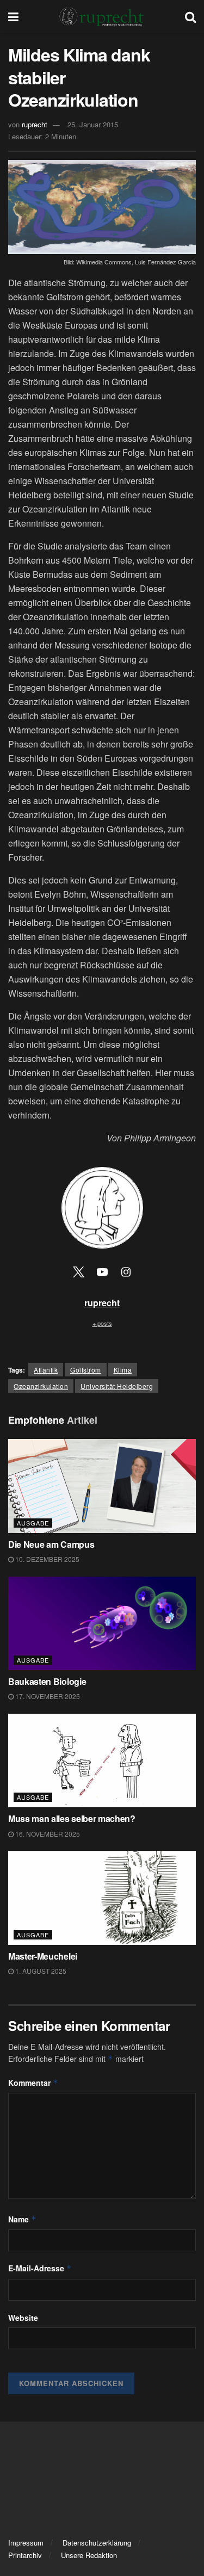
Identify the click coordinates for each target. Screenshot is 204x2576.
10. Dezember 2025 (47, 1559)
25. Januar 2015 (93, 124)
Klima (123, 1370)
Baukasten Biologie (47, 1681)
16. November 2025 (47, 1834)
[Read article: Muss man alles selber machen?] (102, 1761)
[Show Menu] (13, 16)
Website (23, 2318)
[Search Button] (190, 16)
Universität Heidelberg (117, 1386)
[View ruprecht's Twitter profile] (78, 1271)
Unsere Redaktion (89, 2555)
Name (22, 2219)
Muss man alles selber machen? (73, 1818)
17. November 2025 (47, 1696)
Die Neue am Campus (51, 1544)
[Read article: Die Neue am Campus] (102, 1486)
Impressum (26, 2543)
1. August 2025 (40, 1971)
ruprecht (35, 124)
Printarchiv (25, 2555)
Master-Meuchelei (43, 1956)
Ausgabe (33, 1523)
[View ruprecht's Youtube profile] (102, 1271)
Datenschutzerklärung (97, 2543)
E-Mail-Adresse (40, 2268)
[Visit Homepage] (102, 16)
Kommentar (33, 2083)
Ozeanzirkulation (41, 1386)
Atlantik (46, 1370)
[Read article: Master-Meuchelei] (102, 1898)
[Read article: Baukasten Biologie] (102, 1624)
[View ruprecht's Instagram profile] (126, 1271)
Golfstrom (86, 1370)
